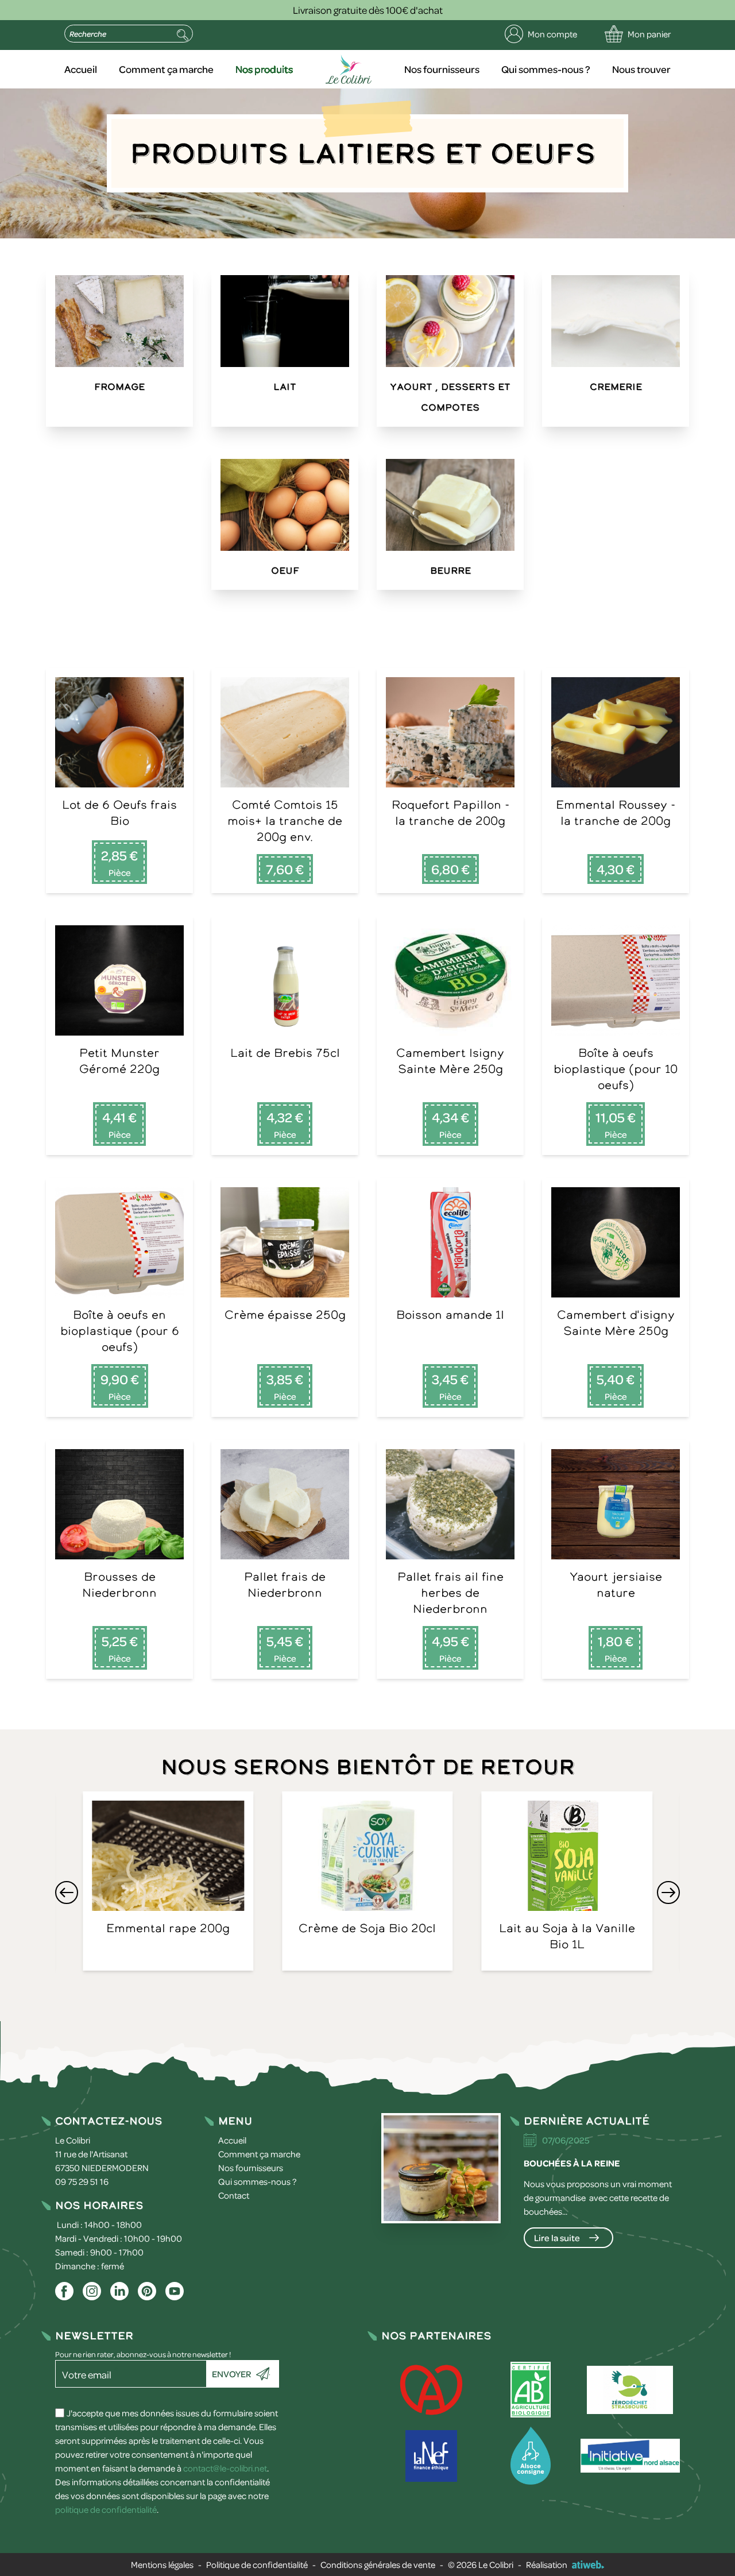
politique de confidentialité (106, 2509)
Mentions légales (162, 2565)
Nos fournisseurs (442, 69)
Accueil (81, 69)
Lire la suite (557, 2238)
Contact (234, 2195)
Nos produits (264, 69)
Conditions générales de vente (378, 2565)
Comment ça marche (166, 69)
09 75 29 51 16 (82, 2181)
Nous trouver (641, 69)
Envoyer (231, 2374)
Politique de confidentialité (257, 2565)
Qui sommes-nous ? (546, 69)
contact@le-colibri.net (225, 2468)
